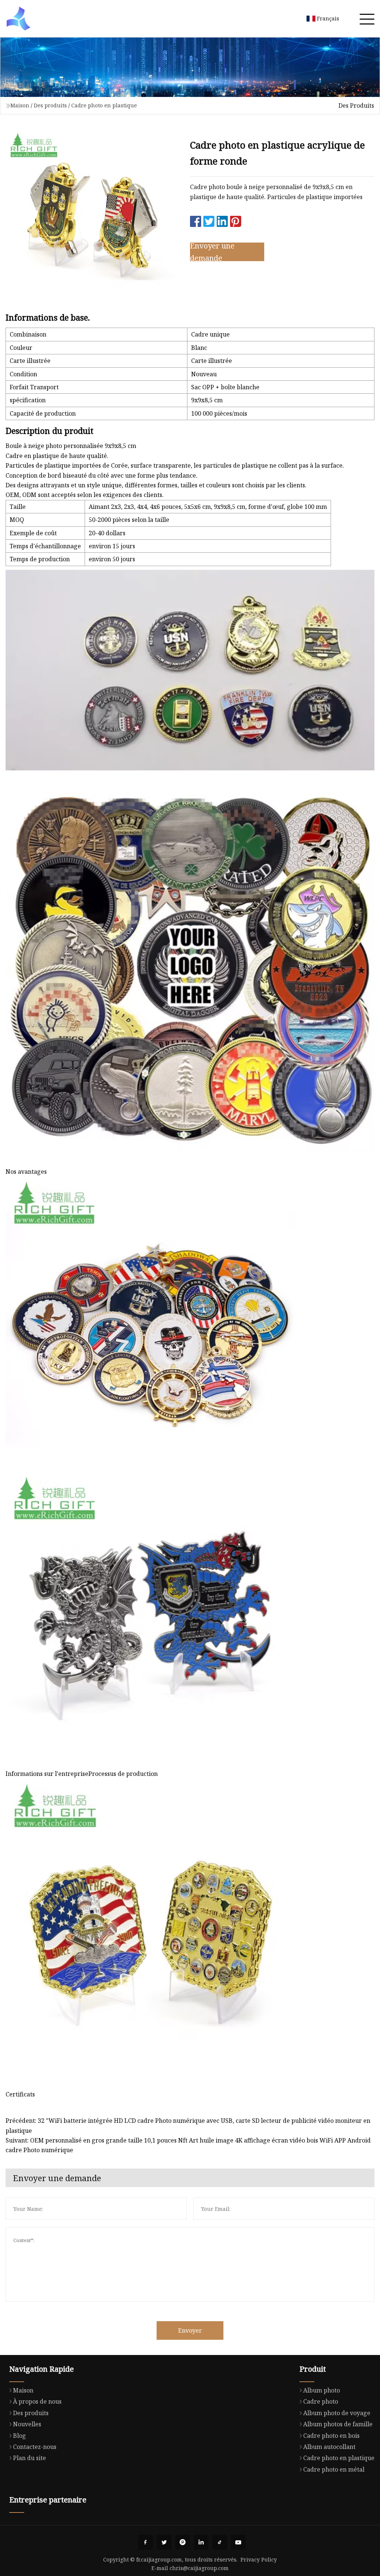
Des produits (50, 105)
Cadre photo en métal (334, 2469)
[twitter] (164, 2542)
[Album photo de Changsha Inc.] (19, 19)
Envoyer (190, 2330)
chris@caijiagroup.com (199, 2568)
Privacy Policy (259, 2559)
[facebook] (145, 2542)
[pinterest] (183, 2542)
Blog (19, 2436)
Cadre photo (321, 2401)
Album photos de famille (338, 2424)
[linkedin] (201, 2542)
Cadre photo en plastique (104, 105)
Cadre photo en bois (331, 2436)
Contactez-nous (35, 2447)
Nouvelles (27, 2424)
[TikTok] (220, 2542)
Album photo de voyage (337, 2413)
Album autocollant (329, 2447)
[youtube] (238, 2542)
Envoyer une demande (212, 252)
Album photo (322, 2390)
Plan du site (30, 2458)
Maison (20, 105)
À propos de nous (37, 2401)
